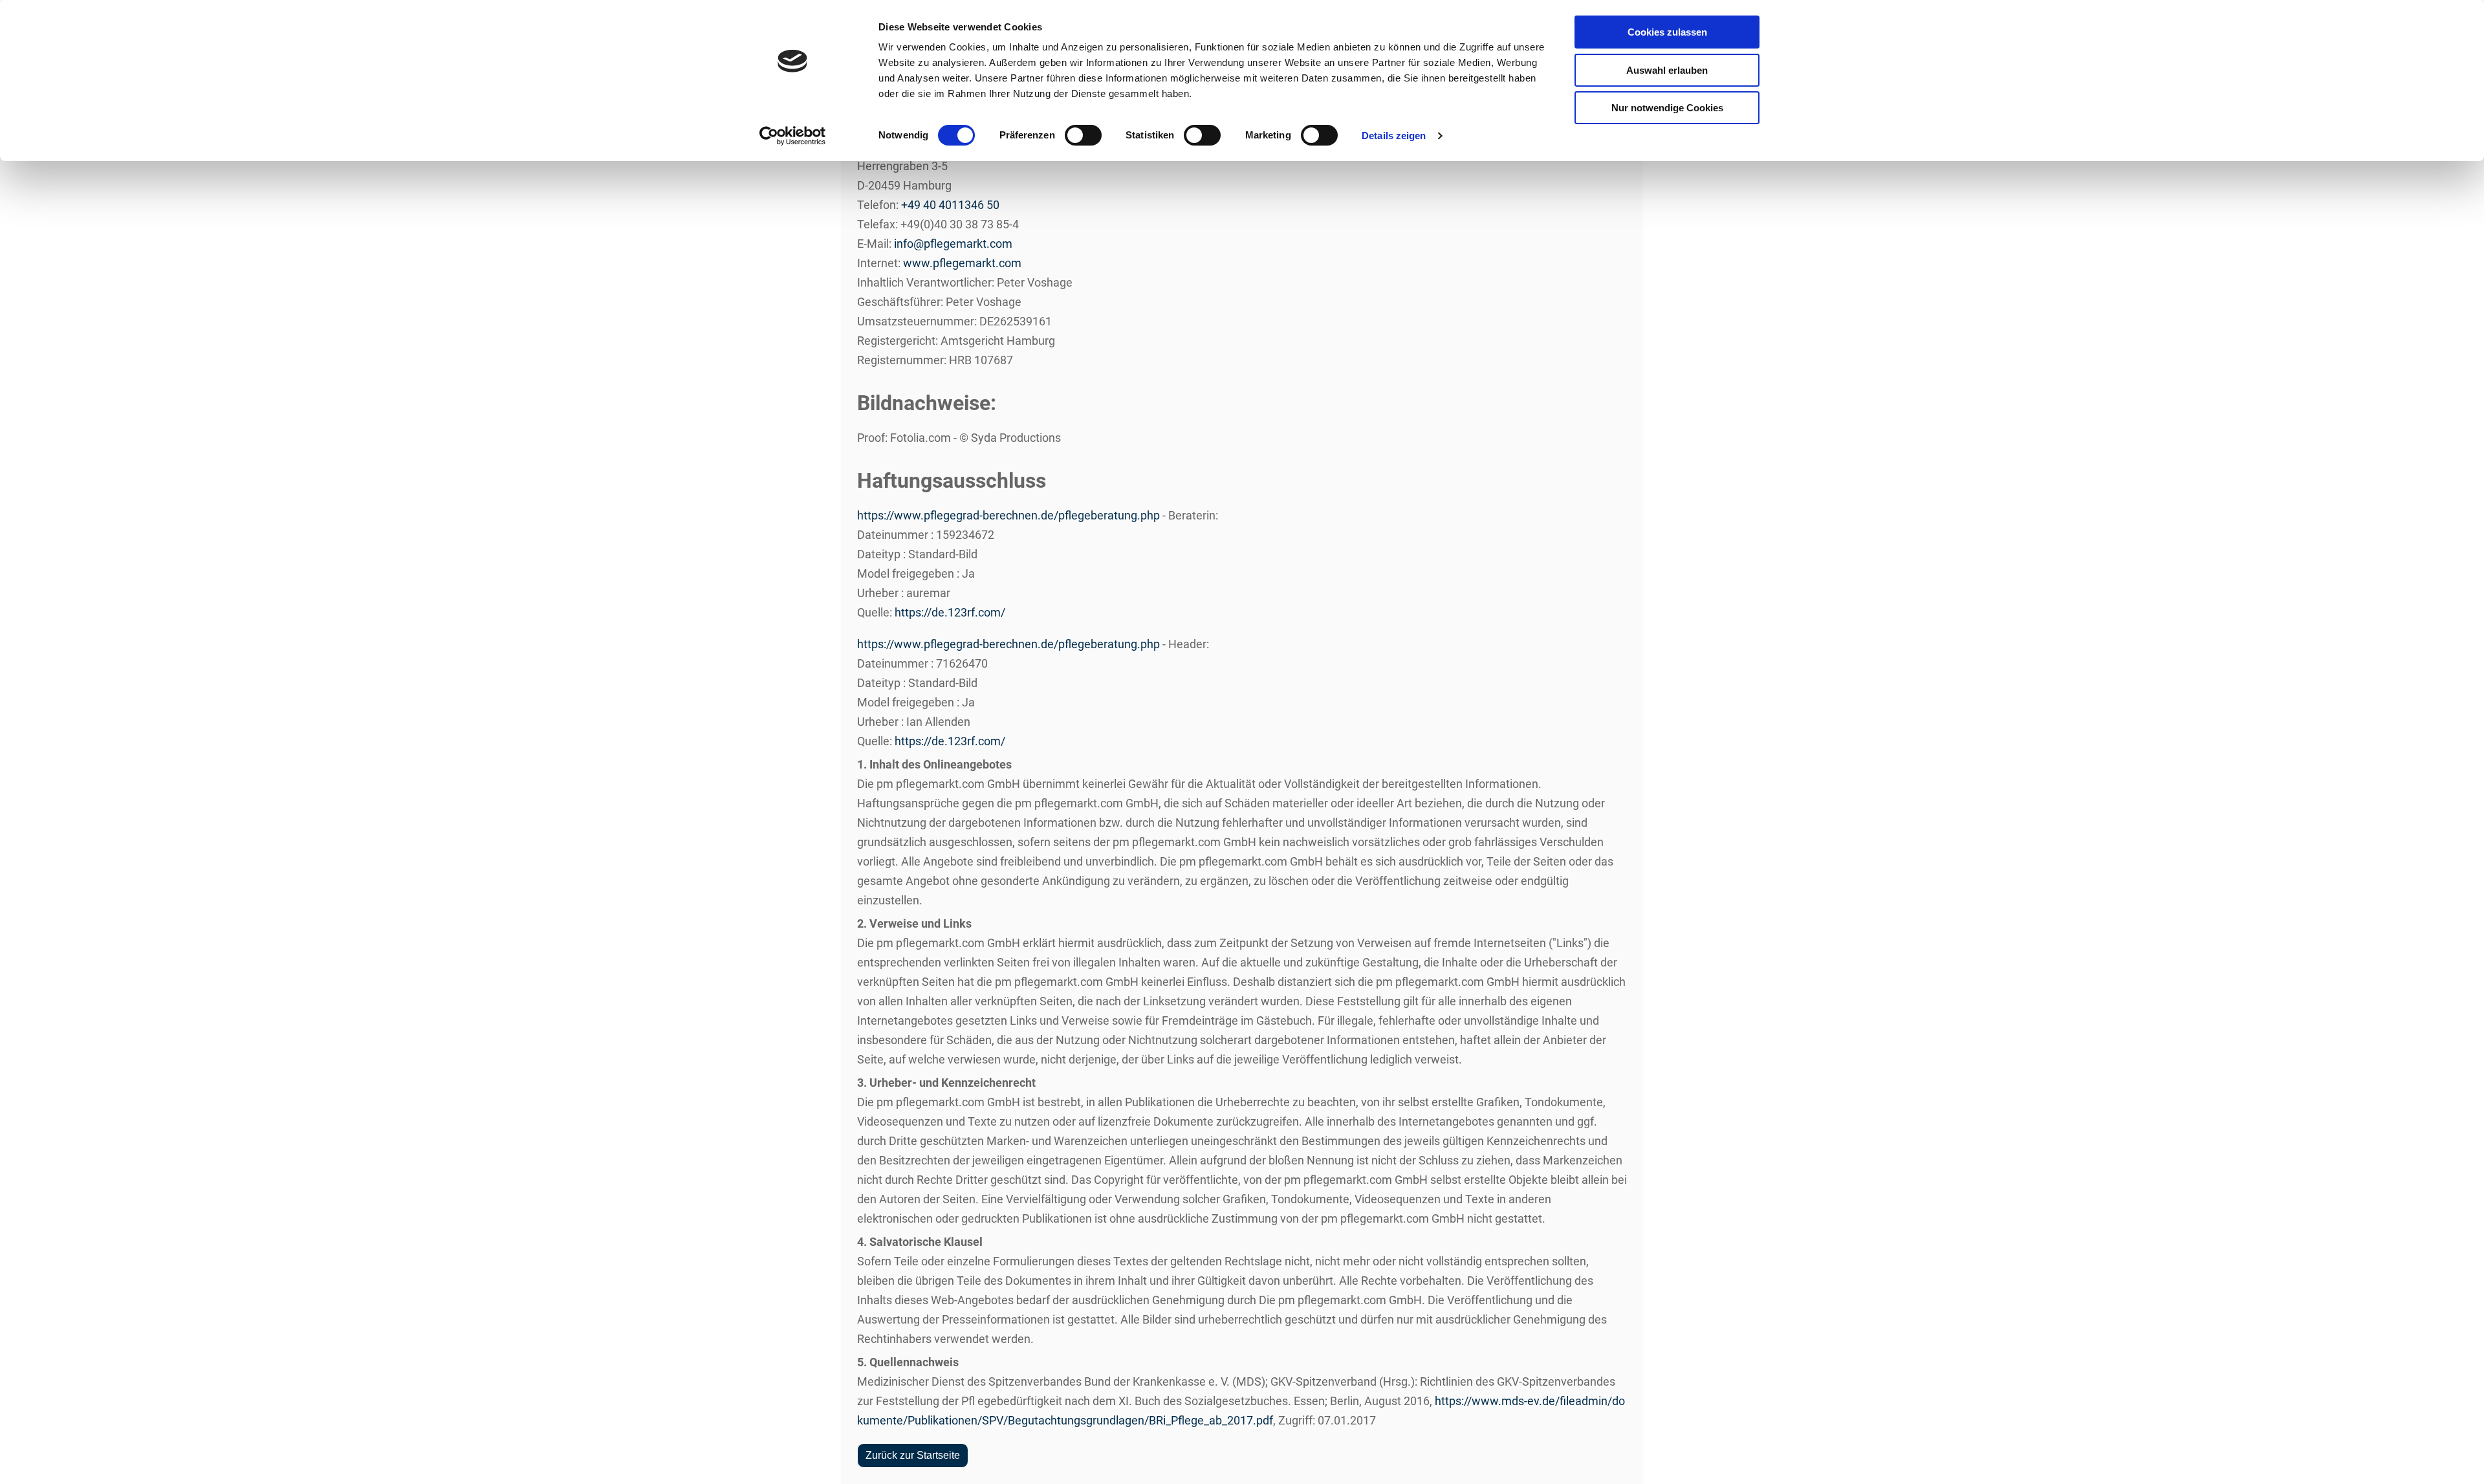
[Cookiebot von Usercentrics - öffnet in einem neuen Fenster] (793, 136)
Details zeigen (1394, 136)
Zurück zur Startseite (913, 1455)
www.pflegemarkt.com (962, 263)
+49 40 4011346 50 (950, 205)
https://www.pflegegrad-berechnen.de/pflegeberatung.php (1008, 515)
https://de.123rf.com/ (950, 612)
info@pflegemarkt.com (953, 244)
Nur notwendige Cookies (1667, 108)
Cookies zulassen (1667, 32)
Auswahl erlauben (1667, 70)
